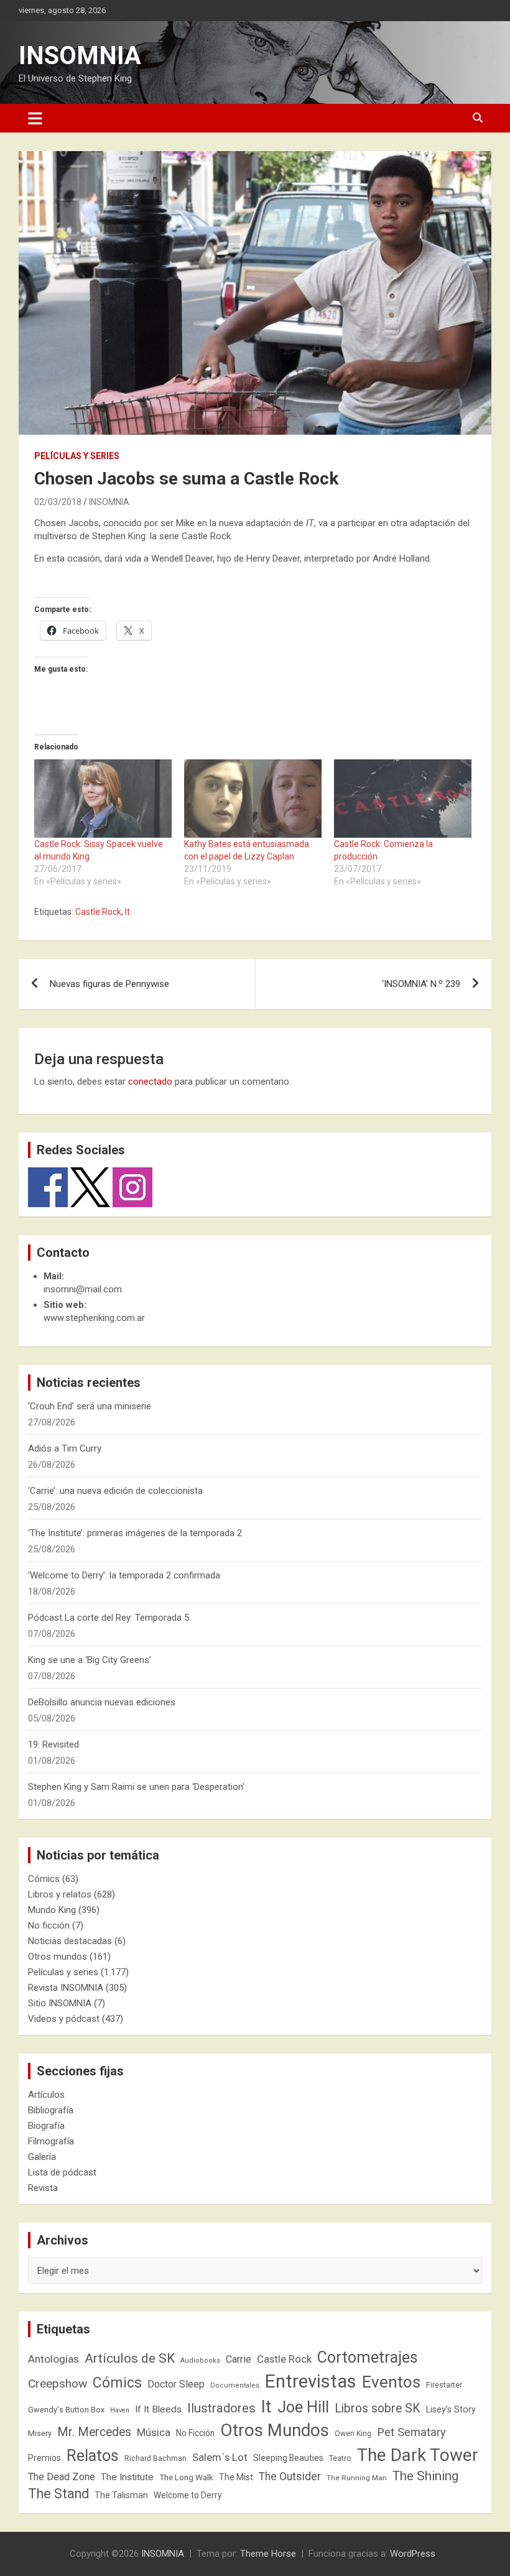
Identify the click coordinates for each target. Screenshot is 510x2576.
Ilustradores (221, 2408)
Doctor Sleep (176, 2384)
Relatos (93, 2455)
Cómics (44, 1879)
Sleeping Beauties (288, 2458)
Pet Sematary (411, 2432)
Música (154, 2432)
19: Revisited (53, 1744)
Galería (42, 2157)
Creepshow (58, 2384)
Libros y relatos (60, 1894)
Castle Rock (98, 912)
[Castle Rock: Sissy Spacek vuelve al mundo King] (103, 799)
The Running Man (357, 2478)
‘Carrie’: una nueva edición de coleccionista (115, 1491)
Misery (40, 2433)
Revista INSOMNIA (66, 1988)
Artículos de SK (130, 2358)
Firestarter (444, 2385)
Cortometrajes (368, 2357)
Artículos (46, 2095)
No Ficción (195, 2433)
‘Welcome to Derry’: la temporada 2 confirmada (124, 1575)
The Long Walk (186, 2477)
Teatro (340, 2458)
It (127, 912)
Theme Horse (268, 2554)
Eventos (391, 2382)
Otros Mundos (275, 2430)
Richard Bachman (155, 2458)
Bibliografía (51, 2110)
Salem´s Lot (220, 2457)
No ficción (49, 1925)
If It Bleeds (158, 2409)
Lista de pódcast (62, 2172)
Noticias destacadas (70, 1941)
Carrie (239, 2359)
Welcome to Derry (188, 2495)
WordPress (413, 2554)
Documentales (235, 2385)
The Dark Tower (418, 2455)
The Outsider (290, 2476)
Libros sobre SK (378, 2408)
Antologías (53, 2359)
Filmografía (51, 2141)
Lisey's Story (451, 2409)
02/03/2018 (58, 502)
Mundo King (52, 1910)
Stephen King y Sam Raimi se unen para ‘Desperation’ (136, 1787)
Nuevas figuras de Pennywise (109, 984)
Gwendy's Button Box (66, 2410)
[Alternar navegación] (35, 118)
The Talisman (121, 2495)
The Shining (425, 2476)
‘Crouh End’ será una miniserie (90, 1406)
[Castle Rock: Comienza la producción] (403, 799)
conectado (150, 1082)
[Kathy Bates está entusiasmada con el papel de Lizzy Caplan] (253, 799)
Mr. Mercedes (94, 2432)
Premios (44, 2458)
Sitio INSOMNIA (60, 2003)
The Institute (127, 2477)
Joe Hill (303, 2407)
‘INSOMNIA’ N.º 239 (421, 984)
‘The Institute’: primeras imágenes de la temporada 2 (135, 1533)
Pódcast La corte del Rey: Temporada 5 (109, 1618)
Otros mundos (58, 1957)
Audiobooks (200, 2361)
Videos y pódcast (64, 2019)
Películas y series (77, 456)
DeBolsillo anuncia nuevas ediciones (102, 1702)
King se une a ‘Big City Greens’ (90, 1660)
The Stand (58, 2494)
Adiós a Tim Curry (65, 1448)
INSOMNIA (80, 56)
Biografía (46, 2126)
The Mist (236, 2477)
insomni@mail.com (83, 1289)
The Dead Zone (62, 2477)
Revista (43, 2188)
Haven (120, 2410)
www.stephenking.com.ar (94, 1318)
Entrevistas (311, 2381)
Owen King (353, 2434)
